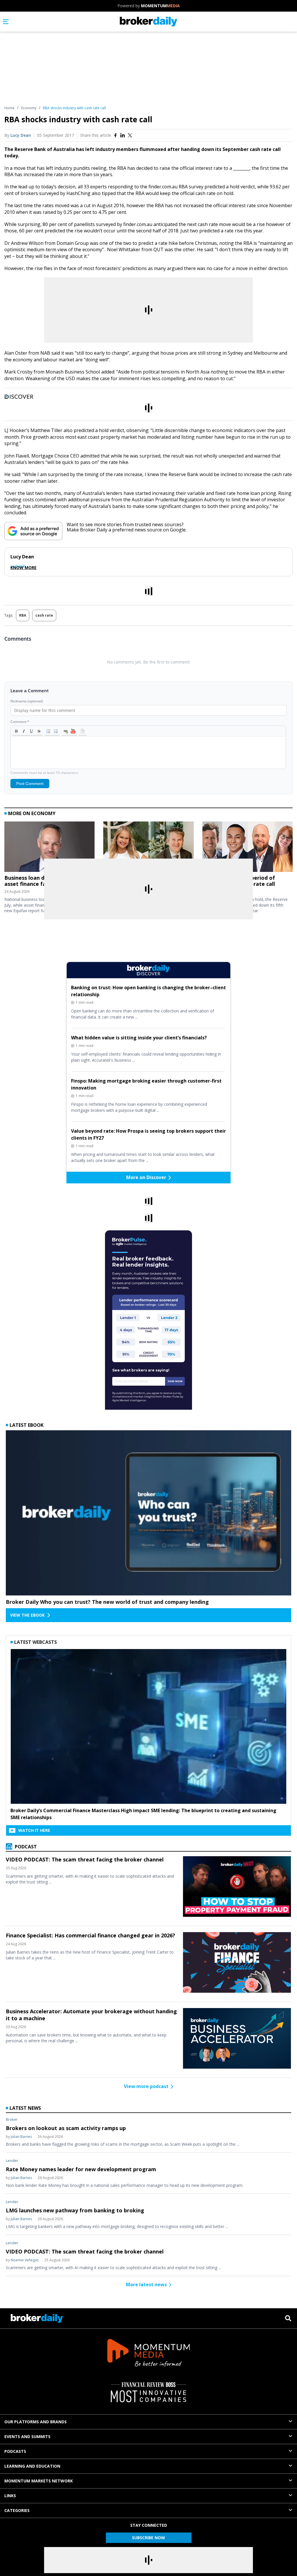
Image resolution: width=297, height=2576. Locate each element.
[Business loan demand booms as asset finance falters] (49, 848)
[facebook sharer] (115, 135)
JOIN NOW (175, 1381)
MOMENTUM (160, 6)
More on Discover (146, 1177)
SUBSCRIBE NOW (148, 2538)
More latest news (146, 2284)
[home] (149, 22)
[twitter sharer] (130, 135)
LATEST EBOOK (27, 1425)
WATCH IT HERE (34, 1830)
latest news (25, 2108)
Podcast (25, 1847)
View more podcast (146, 2086)
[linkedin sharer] (123, 135)
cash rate (44, 615)
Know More (23, 568)
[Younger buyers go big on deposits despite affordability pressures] (148, 848)
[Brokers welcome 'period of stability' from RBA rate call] (248, 848)
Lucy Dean (21, 135)
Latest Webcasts (36, 1642)
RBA (23, 615)
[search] (288, 2318)
